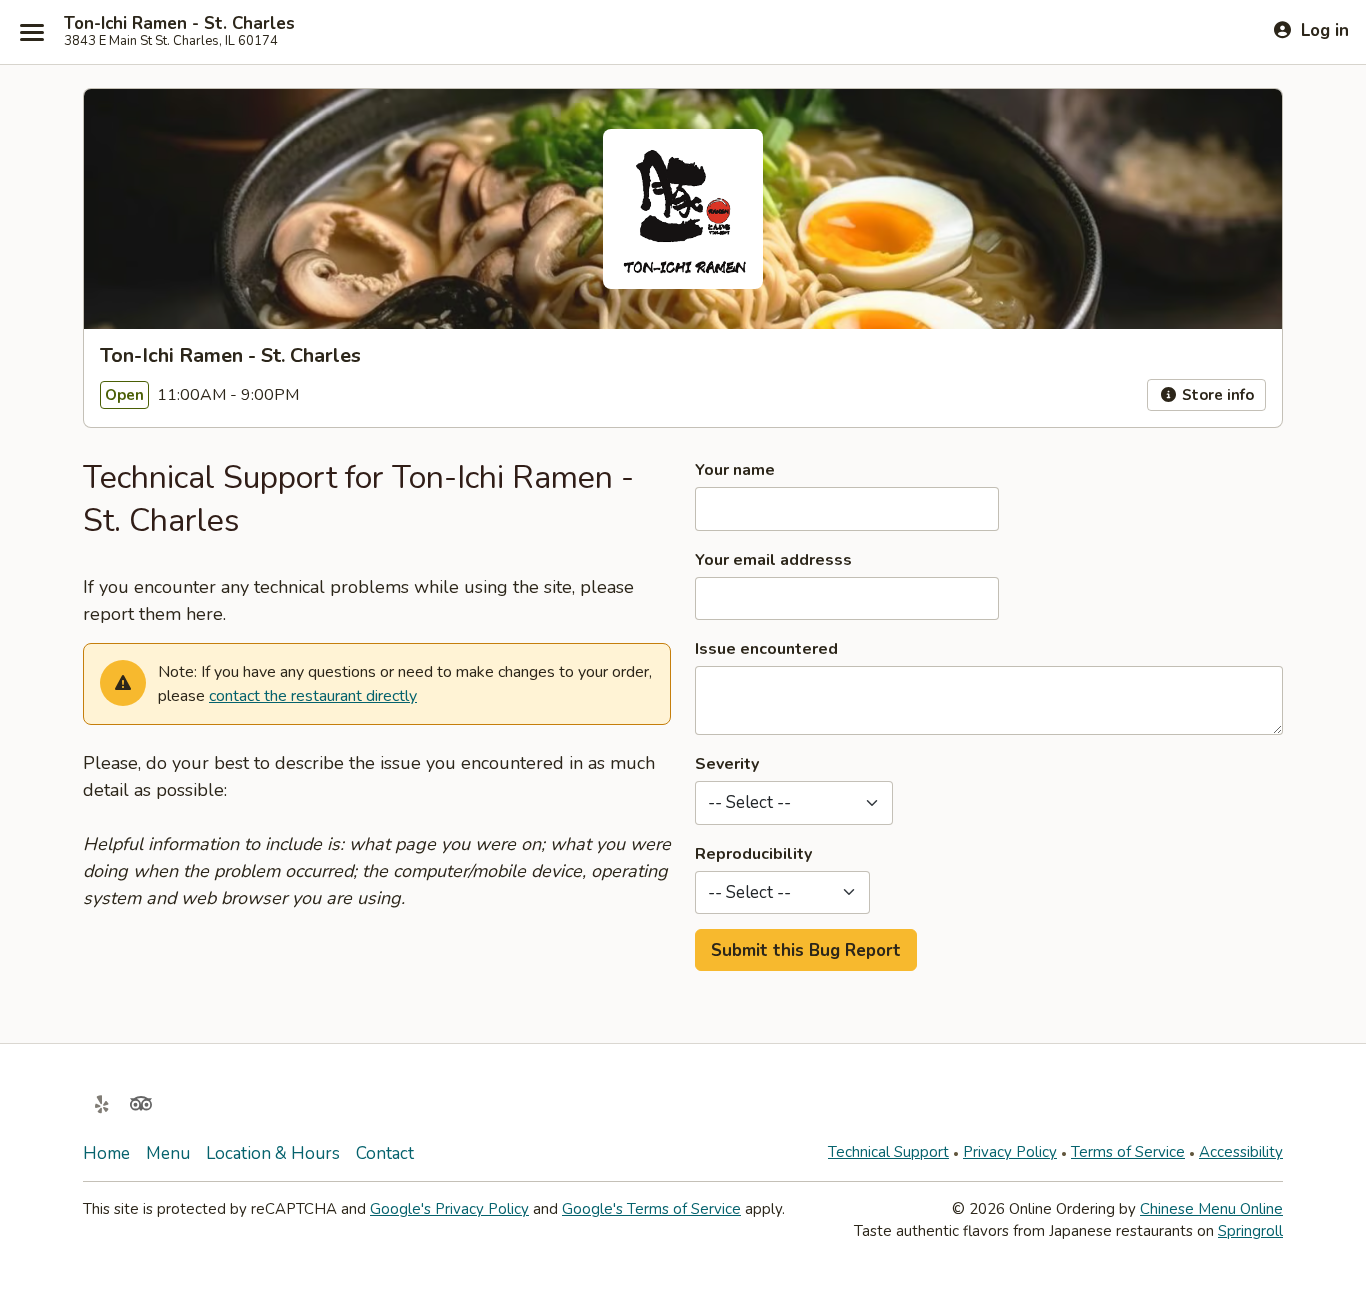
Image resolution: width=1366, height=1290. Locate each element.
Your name (735, 470)
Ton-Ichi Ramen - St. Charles (179, 24)
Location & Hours (273, 1153)
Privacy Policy (1010, 1152)
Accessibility (1241, 1152)
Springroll (1250, 1231)
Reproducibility (753, 854)
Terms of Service (1128, 1152)
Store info (1216, 395)
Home (106, 1153)
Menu (168, 1153)
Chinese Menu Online (1211, 1209)
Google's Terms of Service (651, 1209)
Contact (385, 1153)
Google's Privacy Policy (449, 1209)
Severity (727, 764)
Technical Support (888, 1152)
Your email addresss (773, 560)
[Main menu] (32, 32)
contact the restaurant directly (313, 696)
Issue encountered (766, 649)
